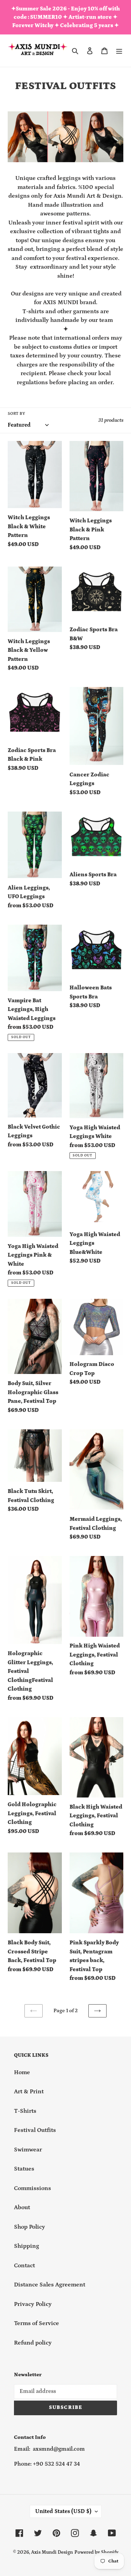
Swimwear (28, 2150)
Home (22, 2072)
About (22, 2207)
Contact (24, 2266)
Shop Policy (30, 2227)
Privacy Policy (33, 2304)
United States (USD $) (63, 2511)
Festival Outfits (35, 2130)
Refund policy (33, 2343)
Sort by (16, 414)
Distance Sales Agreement (50, 2285)
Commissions (32, 2188)
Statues (24, 2169)
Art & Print (29, 2092)
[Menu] (119, 51)
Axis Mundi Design (52, 2552)
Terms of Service (37, 2323)
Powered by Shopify (96, 2552)
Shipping (27, 2246)
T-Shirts (25, 2111)
